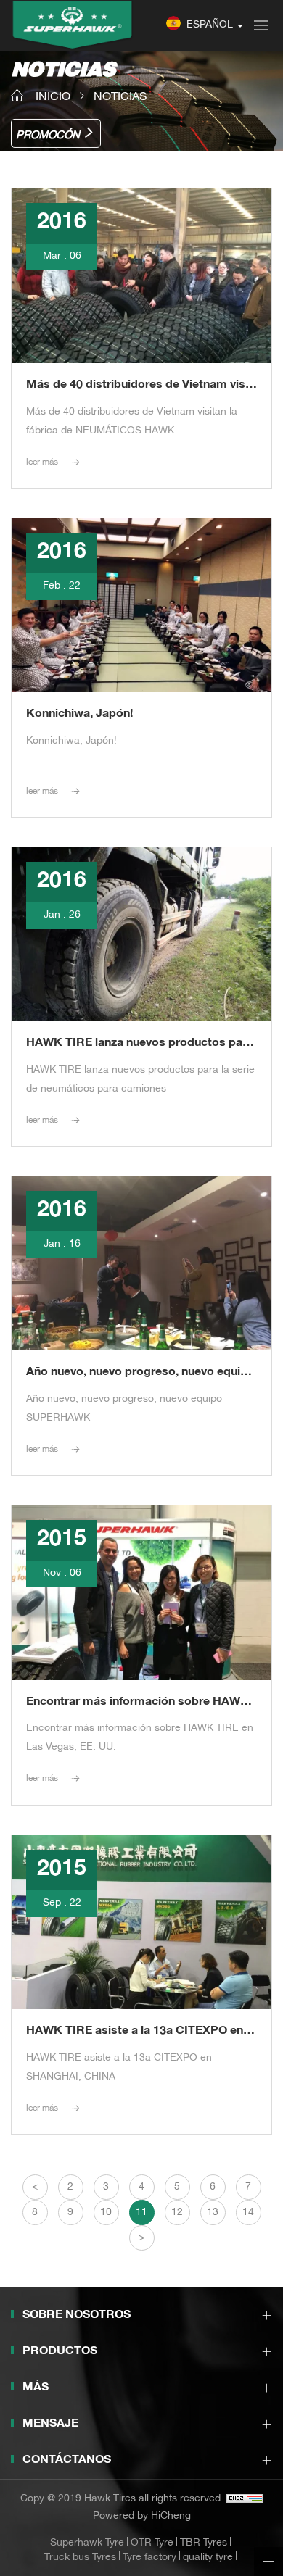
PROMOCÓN (48, 136)
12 (177, 2213)
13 (213, 2213)
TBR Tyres (204, 2543)
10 (106, 2213)
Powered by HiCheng (142, 2517)
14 (248, 2213)
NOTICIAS (120, 97)
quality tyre (208, 2558)
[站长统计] (245, 2499)
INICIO (53, 97)
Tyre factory (149, 2558)
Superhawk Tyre (87, 2543)
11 (141, 2213)
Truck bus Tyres (80, 2558)
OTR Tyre (152, 2543)
